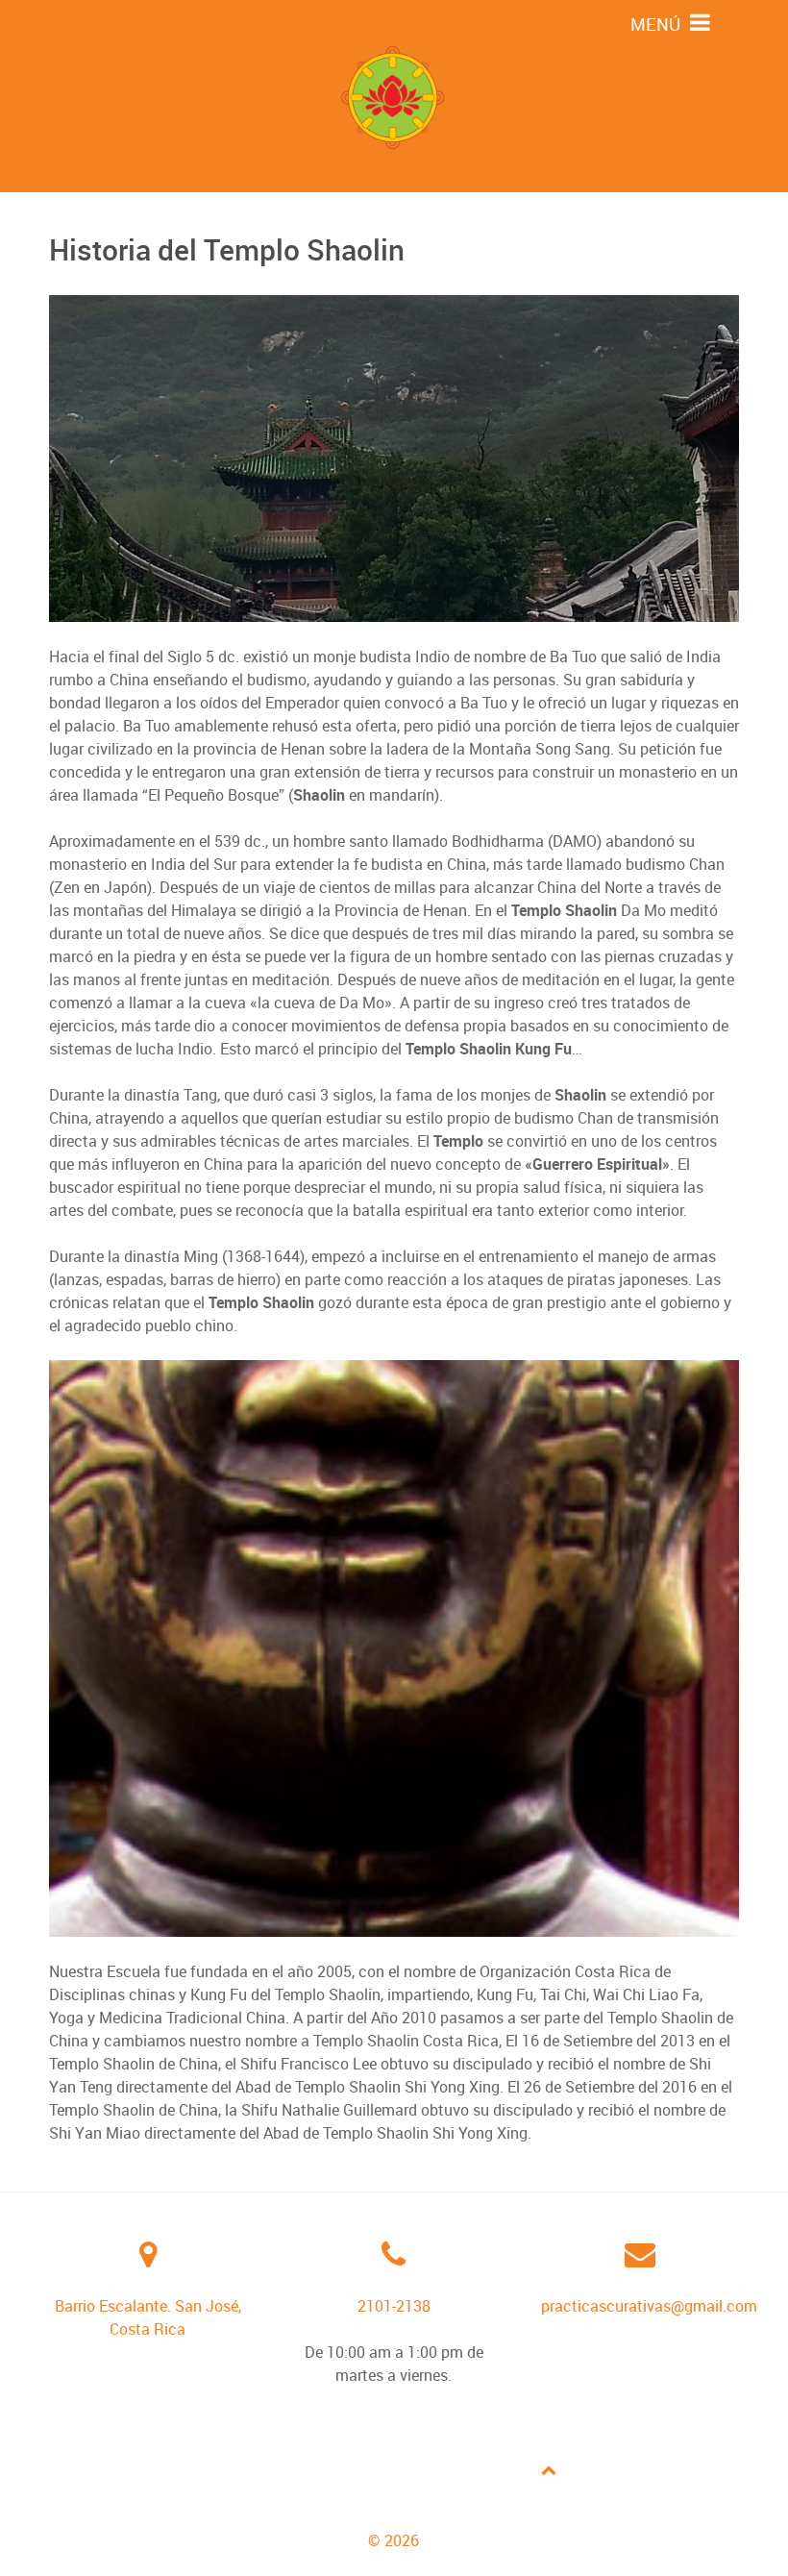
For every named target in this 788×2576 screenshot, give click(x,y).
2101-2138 (394, 2306)
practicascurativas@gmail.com (649, 2306)
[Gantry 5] (394, 96)
